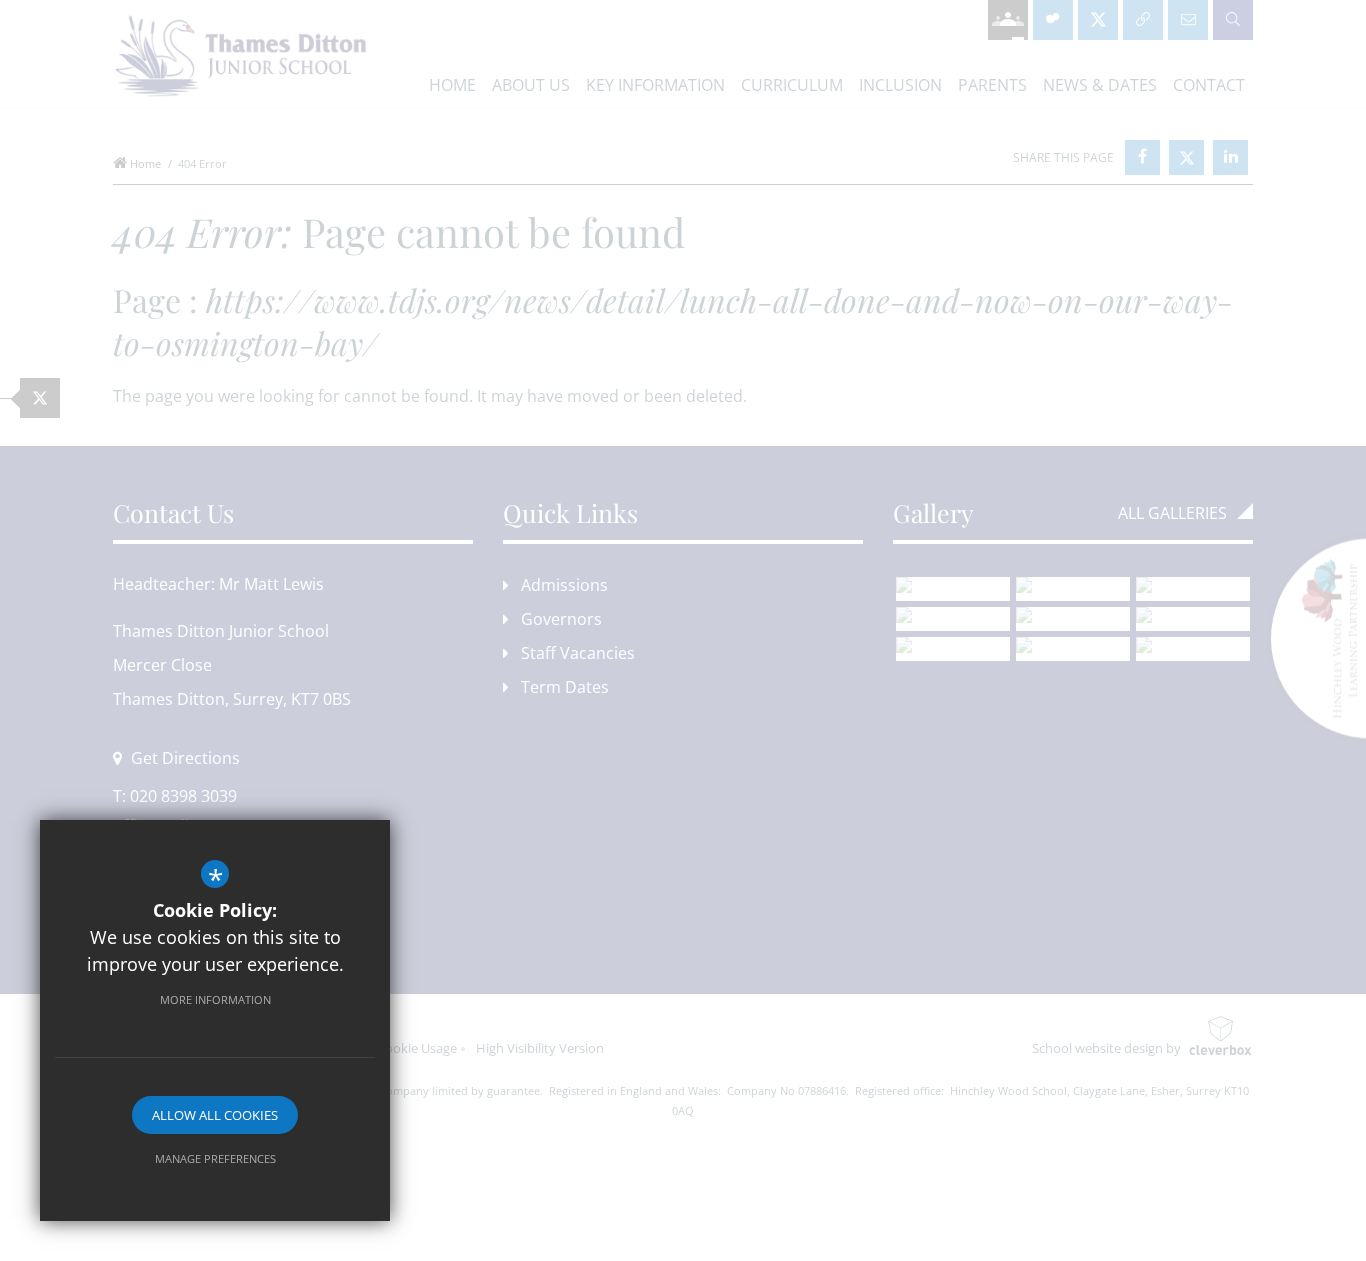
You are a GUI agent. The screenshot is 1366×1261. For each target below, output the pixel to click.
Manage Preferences (215, 1158)
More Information (215, 999)
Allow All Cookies (215, 1115)
